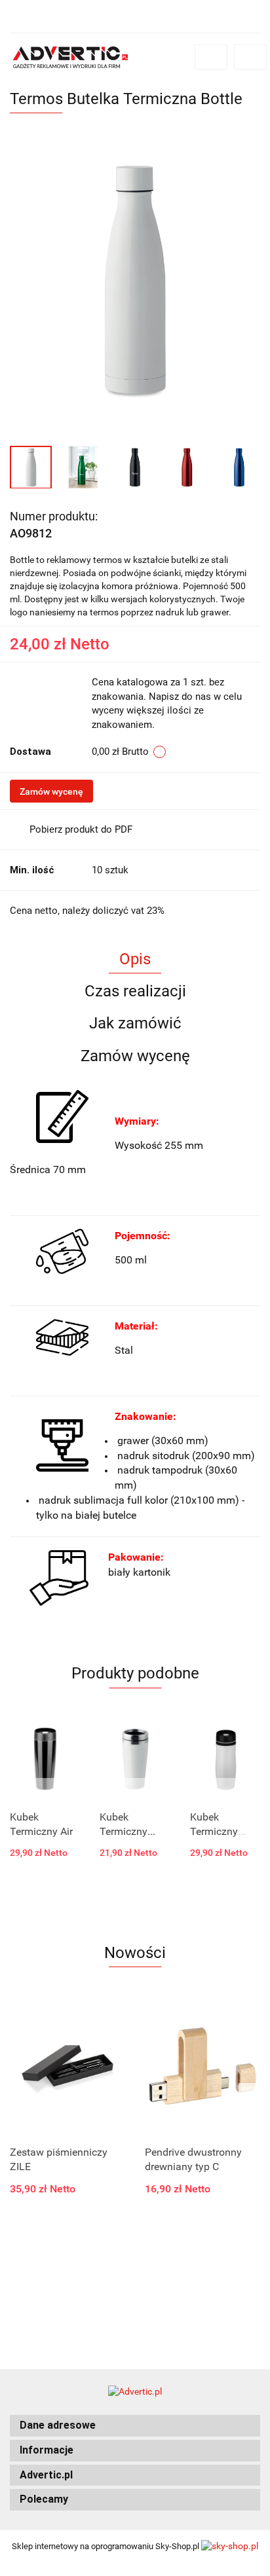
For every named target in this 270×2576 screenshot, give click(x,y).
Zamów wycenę (51, 791)
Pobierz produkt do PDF (81, 829)
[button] (135, 2426)
